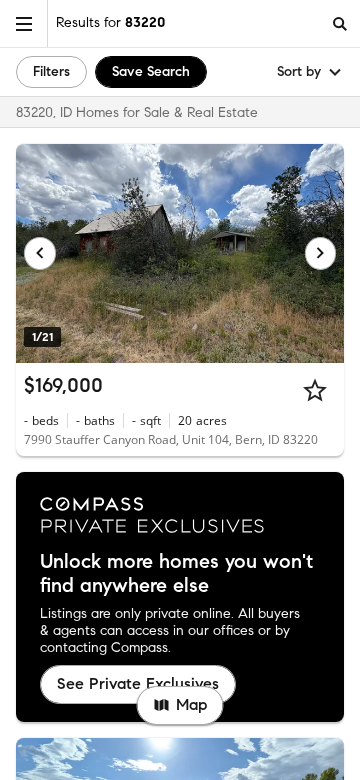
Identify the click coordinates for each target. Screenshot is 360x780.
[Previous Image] (40, 253)
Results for (110, 22)
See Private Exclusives (138, 683)
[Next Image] (321, 253)
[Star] (315, 390)
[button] (24, 23)
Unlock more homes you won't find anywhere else (176, 574)
